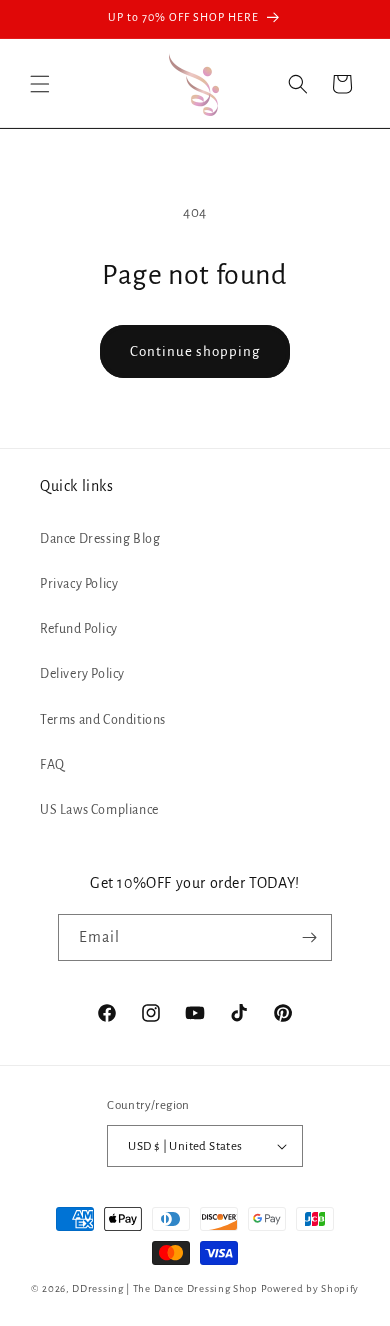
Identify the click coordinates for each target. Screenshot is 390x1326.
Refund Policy (79, 629)
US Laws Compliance (99, 810)
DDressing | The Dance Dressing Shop (165, 1288)
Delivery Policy (82, 674)
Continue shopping (195, 351)
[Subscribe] (309, 937)
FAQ (52, 765)
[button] (40, 84)
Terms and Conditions (103, 720)
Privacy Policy (79, 584)
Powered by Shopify (310, 1288)
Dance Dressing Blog (100, 539)
